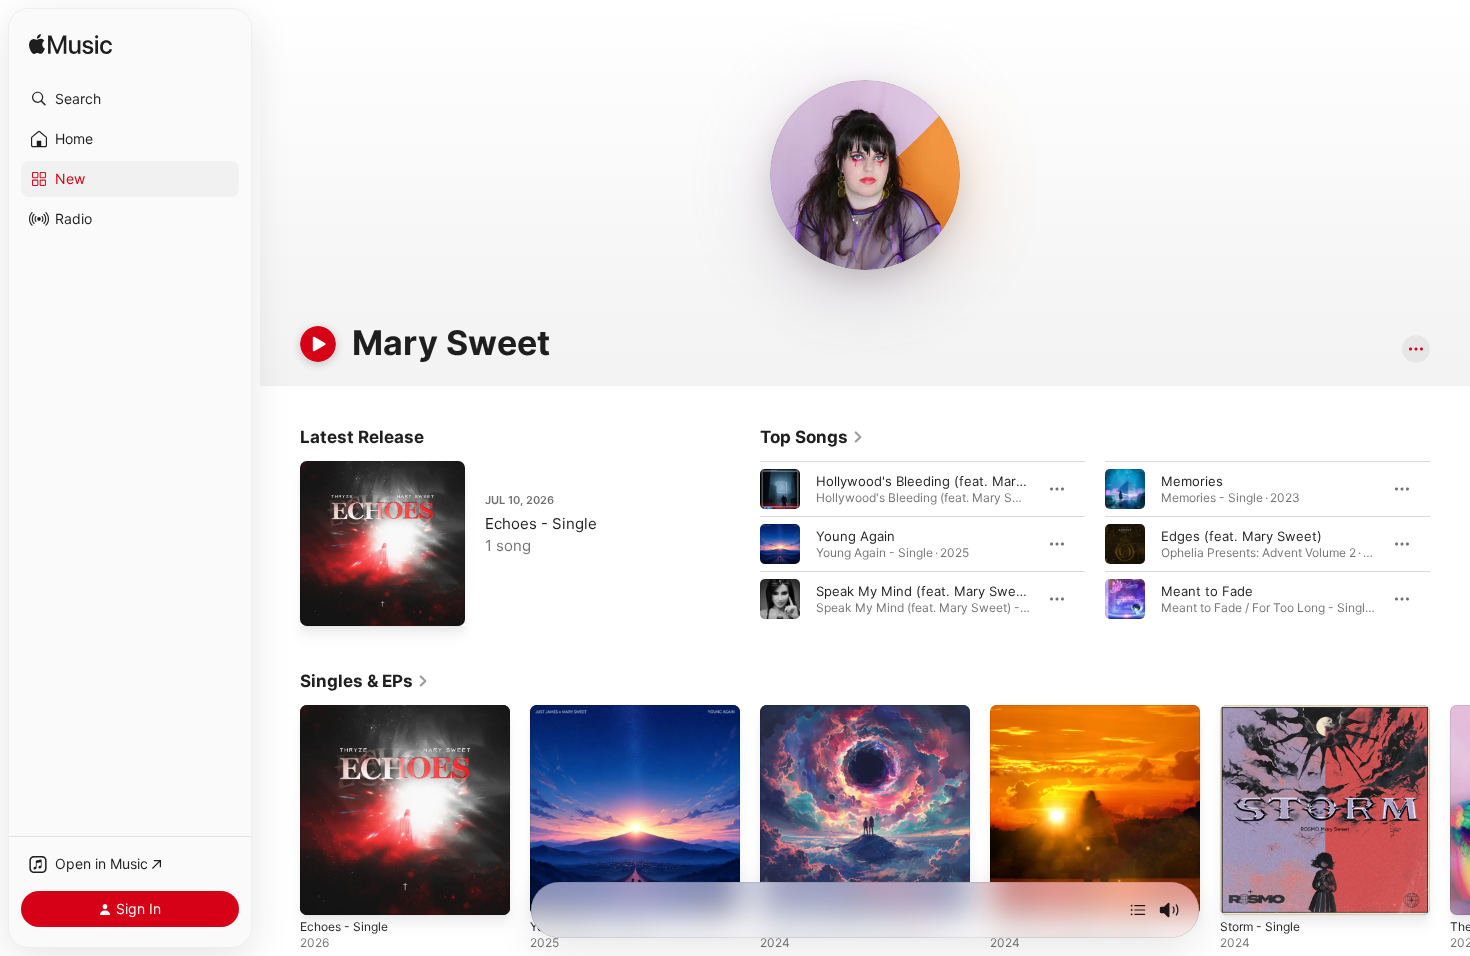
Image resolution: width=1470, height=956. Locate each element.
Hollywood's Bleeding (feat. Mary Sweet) (944, 481)
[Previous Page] (740, 544)
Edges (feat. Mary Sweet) (1241, 536)
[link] (812, 437)
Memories (1192, 481)
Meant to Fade (1207, 591)
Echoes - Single (541, 523)
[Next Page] (1450, 544)
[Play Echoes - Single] (325, 601)
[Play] (318, 344)
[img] (70, 45)
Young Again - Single (595, 713)
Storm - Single (1264, 713)
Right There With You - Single (852, 713)
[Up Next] (1138, 910)
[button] (130, 99)
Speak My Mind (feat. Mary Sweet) (925, 591)
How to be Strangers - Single (1081, 713)
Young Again (855, 536)
